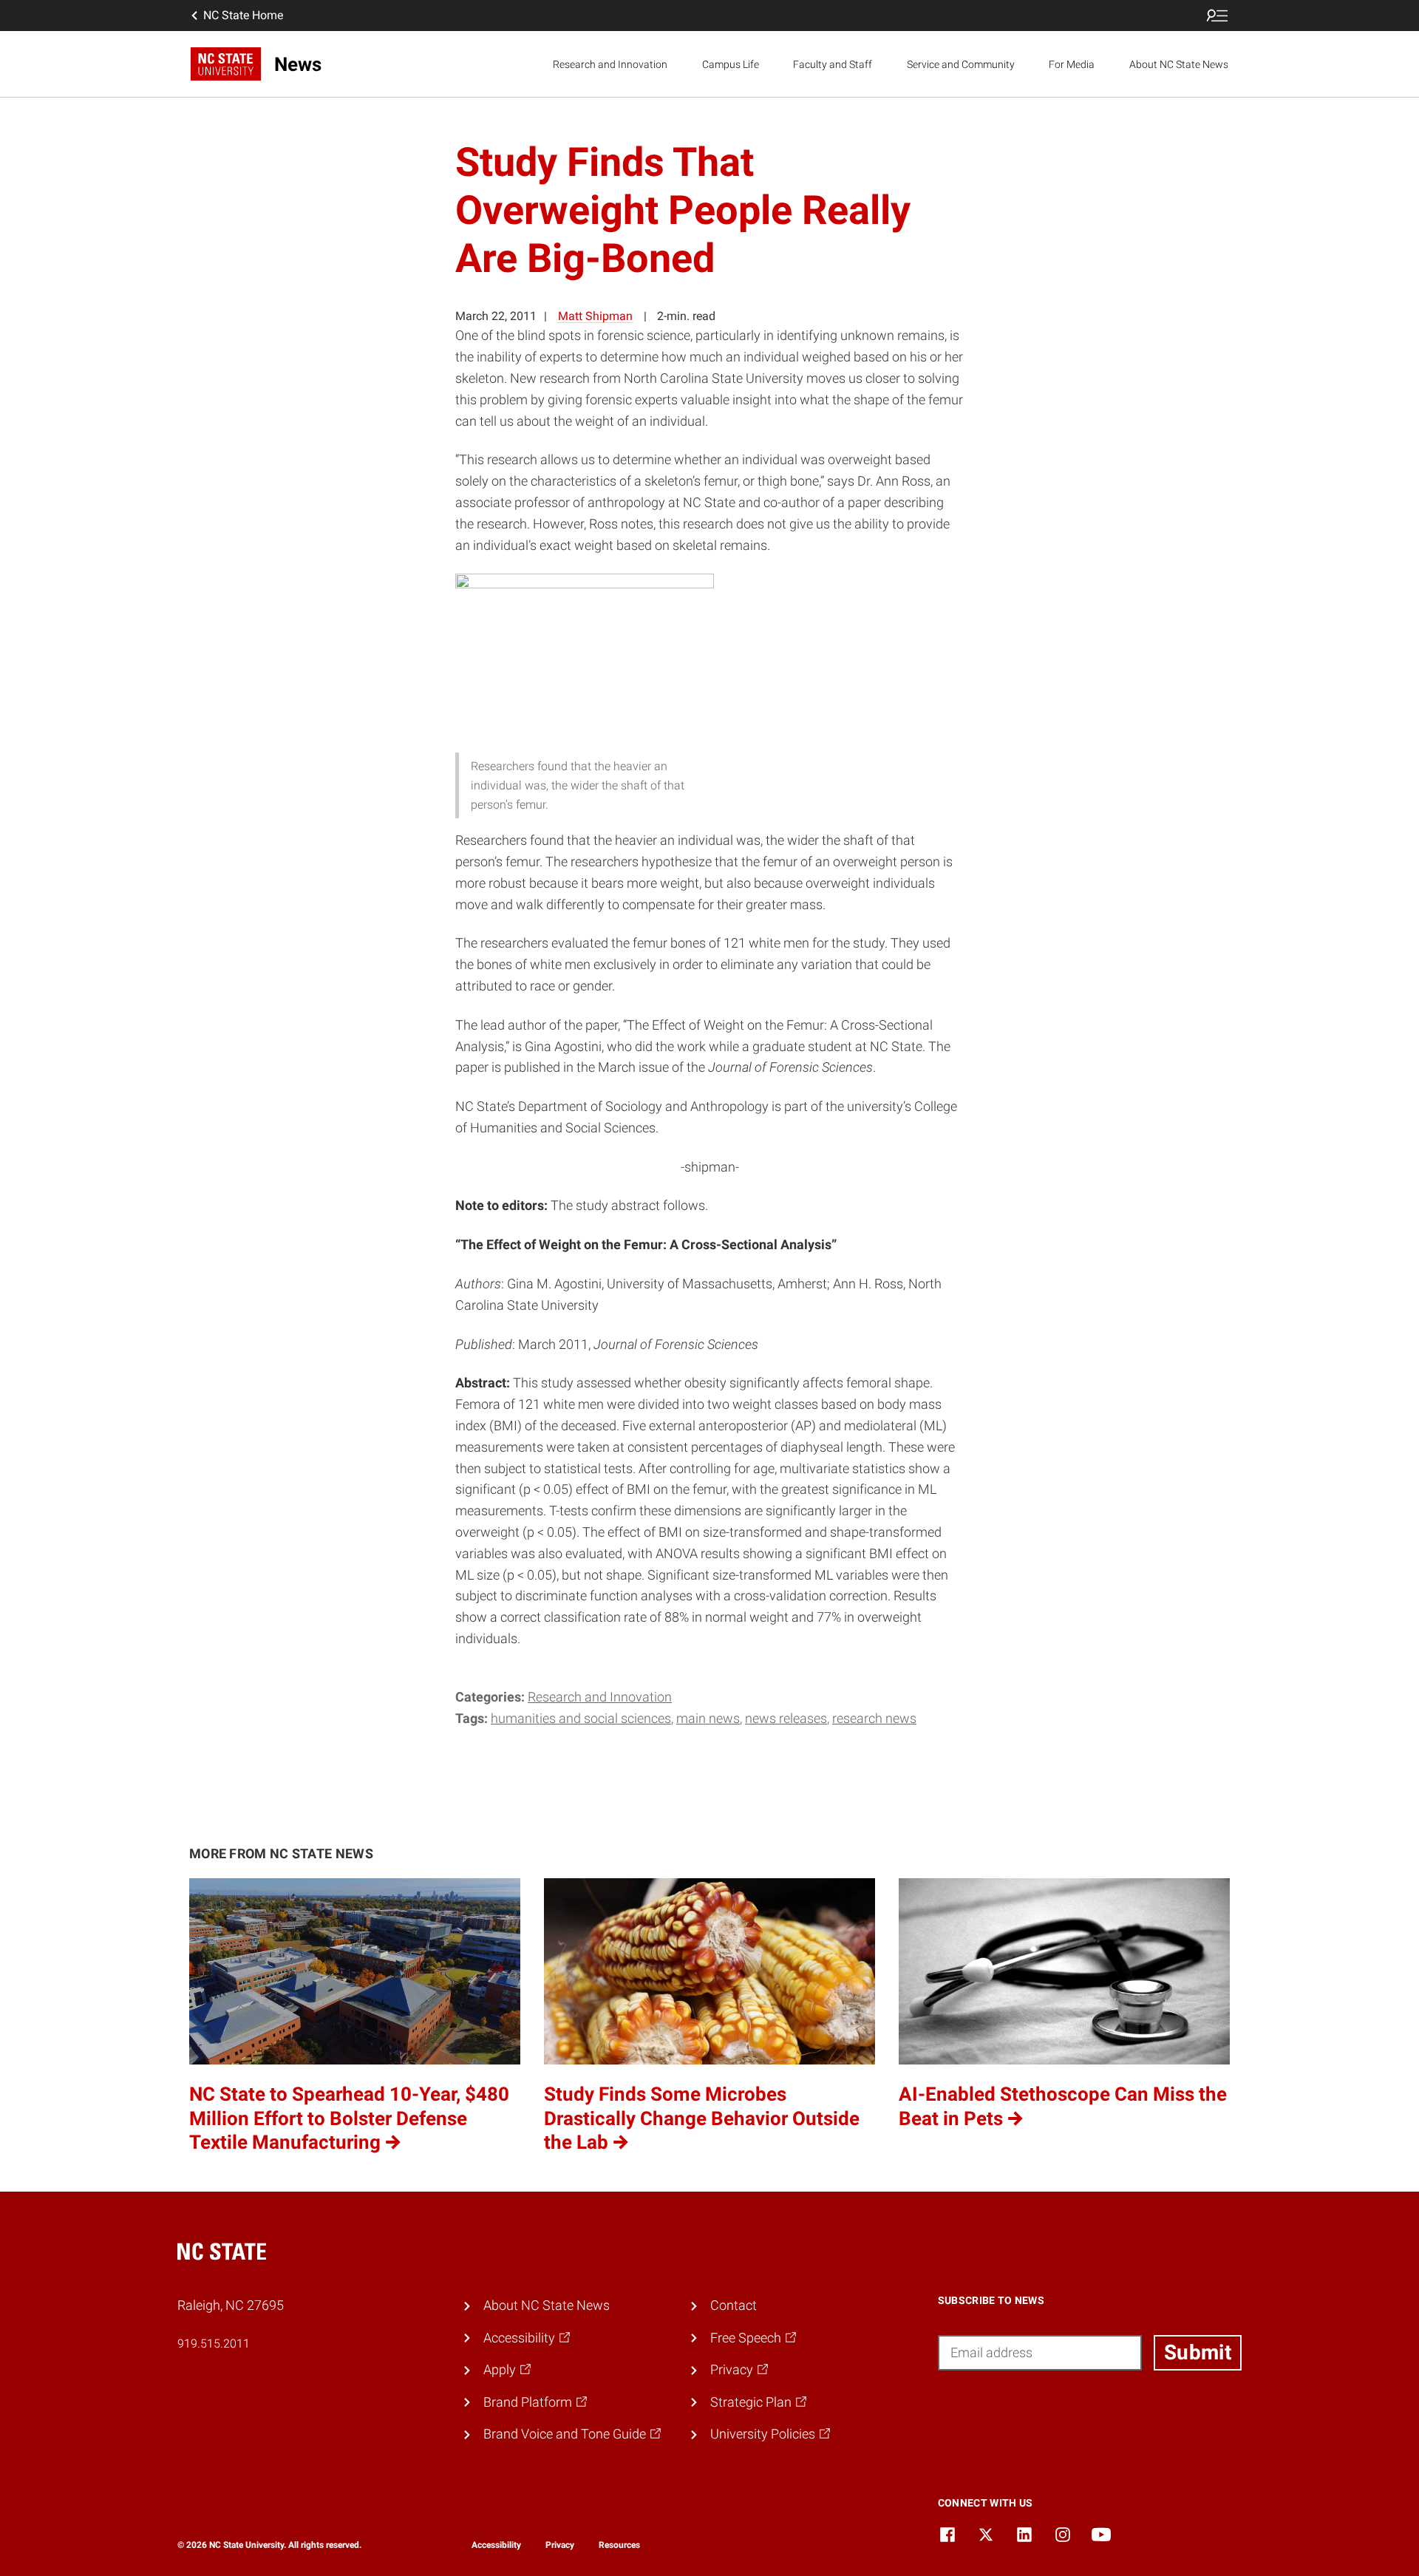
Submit (1198, 2352)
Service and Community (961, 64)
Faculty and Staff (833, 64)
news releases (786, 1718)
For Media (1072, 64)
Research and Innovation (610, 64)
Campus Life (731, 64)
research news (874, 1718)
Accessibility (496, 2545)
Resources (619, 2545)
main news (708, 1718)
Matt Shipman (595, 316)
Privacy (560, 2545)
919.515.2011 (214, 2344)
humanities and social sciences (581, 1718)
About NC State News (1179, 64)
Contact (734, 2305)
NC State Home (243, 15)
